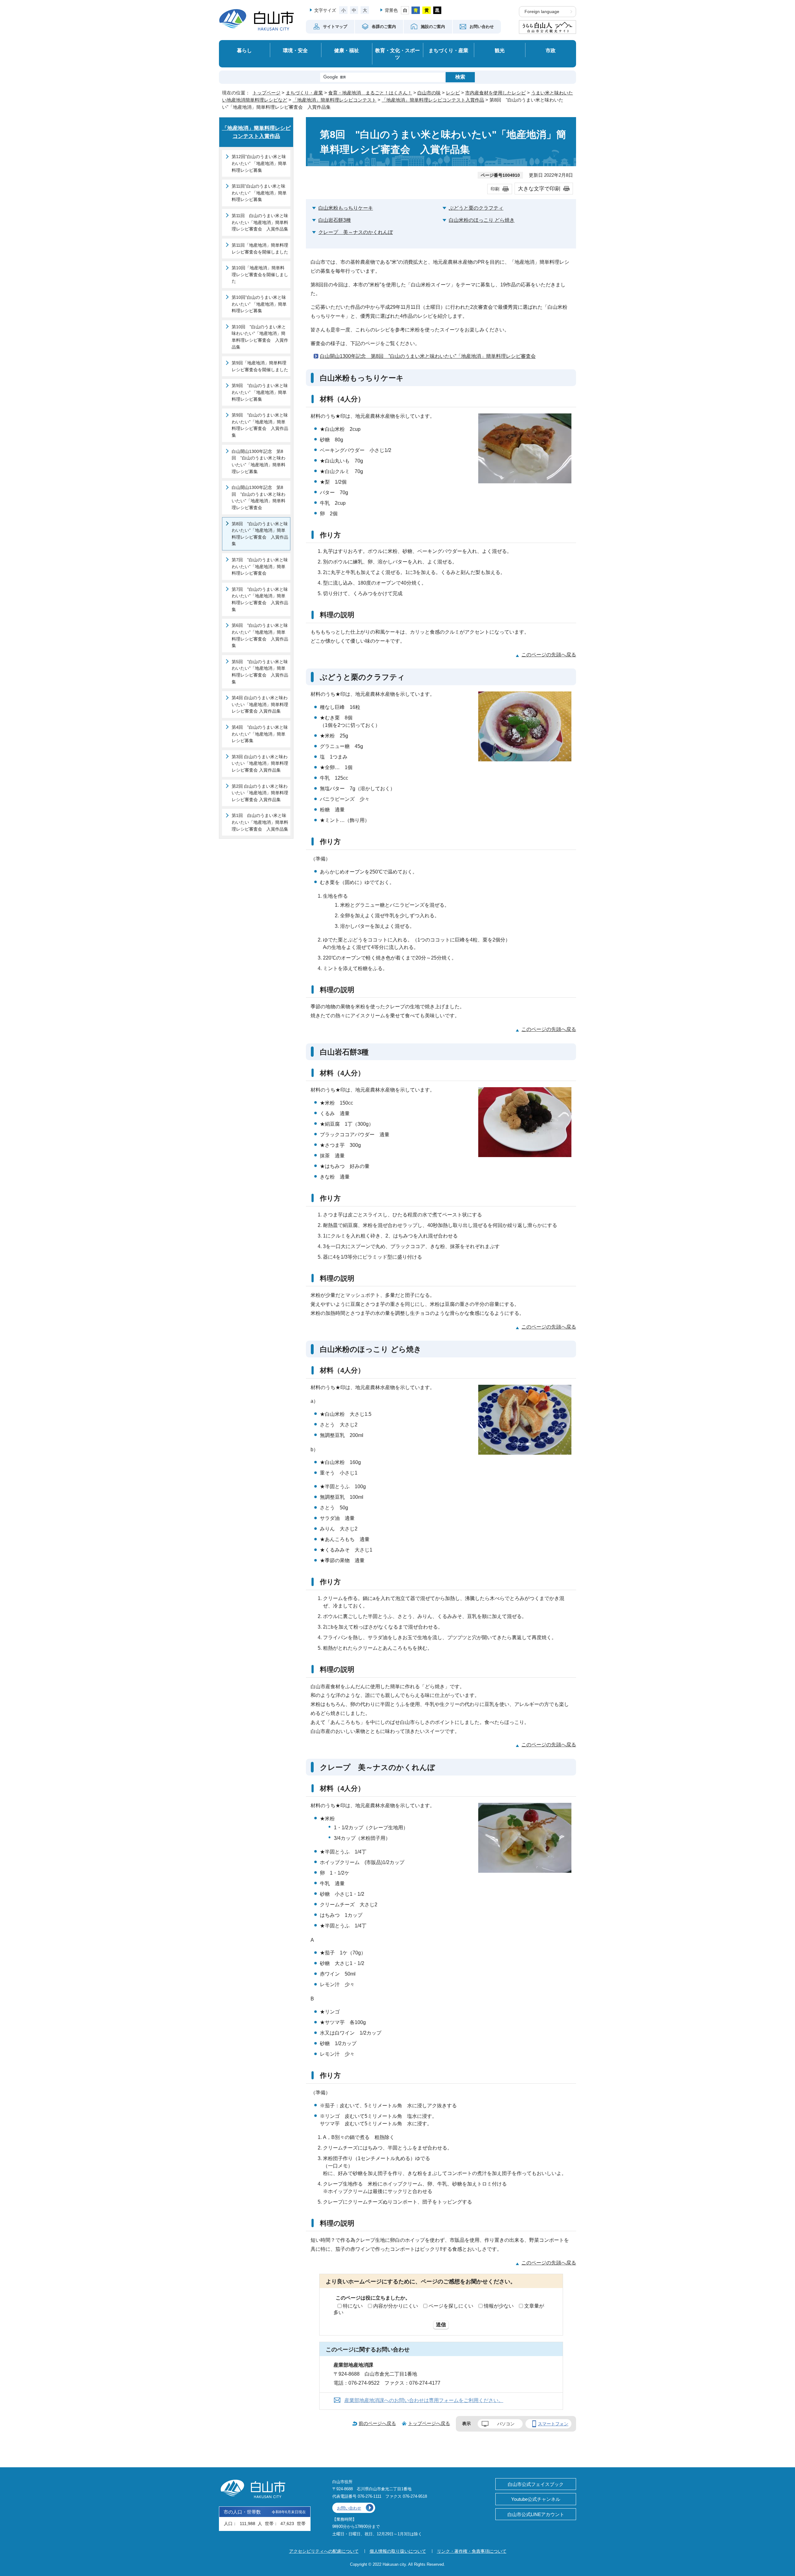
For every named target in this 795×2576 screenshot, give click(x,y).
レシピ (453, 93)
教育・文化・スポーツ (397, 54)
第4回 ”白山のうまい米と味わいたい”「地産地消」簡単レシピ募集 (260, 734)
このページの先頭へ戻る (549, 655)
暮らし (244, 50)
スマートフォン (553, 2424)
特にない (353, 2306)
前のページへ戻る (377, 2423)
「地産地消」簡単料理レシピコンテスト (334, 100)
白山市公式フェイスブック (536, 2484)
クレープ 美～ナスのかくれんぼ (356, 232)
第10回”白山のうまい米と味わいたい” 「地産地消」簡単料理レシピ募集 (259, 304)
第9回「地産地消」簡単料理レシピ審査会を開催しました (260, 366)
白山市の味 (429, 93)
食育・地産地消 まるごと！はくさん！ (370, 93)
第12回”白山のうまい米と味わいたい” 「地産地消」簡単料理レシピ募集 (259, 163)
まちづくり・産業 (448, 50)
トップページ (266, 93)
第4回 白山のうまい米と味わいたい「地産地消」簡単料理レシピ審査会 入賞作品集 (260, 704)
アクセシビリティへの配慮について (324, 2551)
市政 (551, 50)
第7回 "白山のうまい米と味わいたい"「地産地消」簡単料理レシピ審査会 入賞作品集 (260, 599)
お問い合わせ (349, 2508)
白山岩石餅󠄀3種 (335, 220)
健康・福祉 (347, 50)
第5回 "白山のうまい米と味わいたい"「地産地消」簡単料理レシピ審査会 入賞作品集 (260, 672)
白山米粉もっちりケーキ (346, 208)
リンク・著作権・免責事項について (472, 2551)
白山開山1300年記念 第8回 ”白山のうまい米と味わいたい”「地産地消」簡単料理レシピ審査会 (428, 356)
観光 (500, 50)
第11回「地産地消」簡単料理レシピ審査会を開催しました (260, 248)
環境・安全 (295, 50)
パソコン (506, 2424)
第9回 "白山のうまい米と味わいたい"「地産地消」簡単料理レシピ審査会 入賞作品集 (260, 425)
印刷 (495, 189)
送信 (441, 2325)
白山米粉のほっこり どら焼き (482, 220)
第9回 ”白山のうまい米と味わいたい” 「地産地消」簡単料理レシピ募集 (260, 392)
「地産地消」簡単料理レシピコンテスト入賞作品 (433, 100)
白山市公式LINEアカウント (536, 2514)
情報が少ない (499, 2306)
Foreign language (542, 12)
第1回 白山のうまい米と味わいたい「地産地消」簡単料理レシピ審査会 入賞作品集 (260, 822)
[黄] (427, 10)
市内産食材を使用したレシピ (495, 93)
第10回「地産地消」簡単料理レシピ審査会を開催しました (260, 274)
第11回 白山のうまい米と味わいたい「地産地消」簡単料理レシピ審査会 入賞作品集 (260, 222)
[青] (416, 10)
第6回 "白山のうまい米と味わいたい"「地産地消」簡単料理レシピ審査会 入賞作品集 (260, 635)
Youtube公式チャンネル (536, 2499)
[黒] (437, 10)
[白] (405, 10)
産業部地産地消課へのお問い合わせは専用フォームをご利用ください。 (424, 2400)
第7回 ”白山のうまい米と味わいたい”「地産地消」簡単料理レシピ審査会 (260, 566)
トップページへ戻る (429, 2423)
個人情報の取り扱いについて (398, 2551)
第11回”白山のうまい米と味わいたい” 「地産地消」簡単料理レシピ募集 (259, 193)
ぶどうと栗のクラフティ (476, 208)
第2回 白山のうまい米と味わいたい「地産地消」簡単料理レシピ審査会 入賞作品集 (260, 793)
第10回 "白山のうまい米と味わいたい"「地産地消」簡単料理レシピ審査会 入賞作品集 (260, 337)
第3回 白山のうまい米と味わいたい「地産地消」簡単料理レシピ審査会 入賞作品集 (260, 763)
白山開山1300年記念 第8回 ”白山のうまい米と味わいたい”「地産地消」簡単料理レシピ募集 (259, 461)
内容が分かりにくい (396, 2306)
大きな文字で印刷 (539, 189)
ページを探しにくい (451, 2306)
